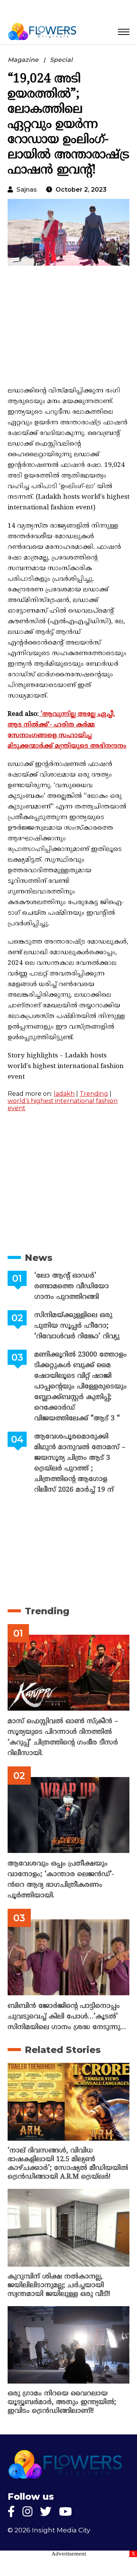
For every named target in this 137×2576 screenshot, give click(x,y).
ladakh (64, 1094)
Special (61, 60)
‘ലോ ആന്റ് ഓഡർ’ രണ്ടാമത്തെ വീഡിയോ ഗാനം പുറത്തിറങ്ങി (72, 1286)
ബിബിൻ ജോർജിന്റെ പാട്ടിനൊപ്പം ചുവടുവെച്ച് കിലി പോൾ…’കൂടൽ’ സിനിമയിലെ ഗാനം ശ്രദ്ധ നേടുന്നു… (67, 2017)
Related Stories (63, 2050)
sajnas (27, 190)
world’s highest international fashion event (63, 1104)
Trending (94, 1094)
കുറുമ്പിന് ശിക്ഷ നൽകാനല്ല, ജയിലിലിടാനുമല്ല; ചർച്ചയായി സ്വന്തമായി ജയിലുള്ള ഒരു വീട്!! (59, 2285)
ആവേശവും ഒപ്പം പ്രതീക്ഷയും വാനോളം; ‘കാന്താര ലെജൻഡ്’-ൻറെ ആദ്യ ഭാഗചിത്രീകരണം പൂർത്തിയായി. (61, 1880)
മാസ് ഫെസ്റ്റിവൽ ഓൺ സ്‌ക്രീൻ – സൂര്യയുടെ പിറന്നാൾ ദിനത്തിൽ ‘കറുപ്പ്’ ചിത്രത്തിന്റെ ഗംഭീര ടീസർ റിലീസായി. (63, 1737)
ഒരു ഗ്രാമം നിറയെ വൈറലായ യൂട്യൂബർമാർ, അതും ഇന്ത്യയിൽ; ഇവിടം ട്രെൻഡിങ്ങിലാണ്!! (62, 2402)
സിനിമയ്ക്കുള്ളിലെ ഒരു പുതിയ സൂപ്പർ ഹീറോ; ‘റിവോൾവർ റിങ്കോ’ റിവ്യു (77, 1326)
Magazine (23, 60)
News (39, 1258)
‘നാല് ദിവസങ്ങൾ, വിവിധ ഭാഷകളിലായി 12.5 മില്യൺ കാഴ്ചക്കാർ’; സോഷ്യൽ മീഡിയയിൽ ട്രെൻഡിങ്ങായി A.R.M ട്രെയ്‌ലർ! (68, 2164)
